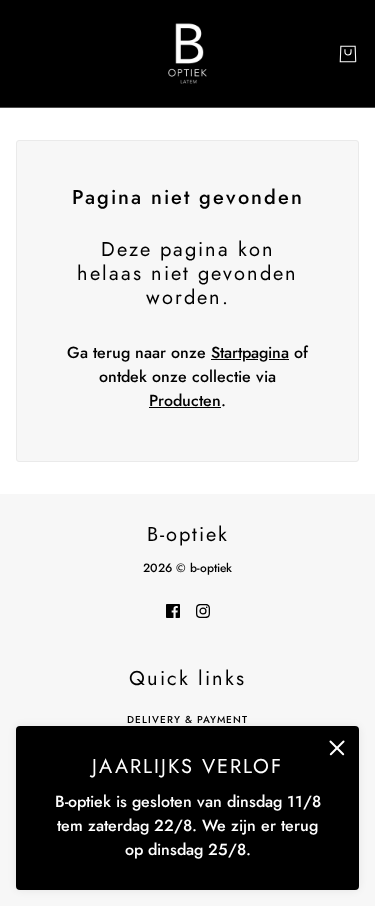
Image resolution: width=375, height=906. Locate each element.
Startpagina (250, 352)
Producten (185, 400)
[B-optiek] (187, 53)
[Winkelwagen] (348, 54)
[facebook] (173, 610)
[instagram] (203, 610)
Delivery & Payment (187, 719)
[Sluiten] (337, 748)
